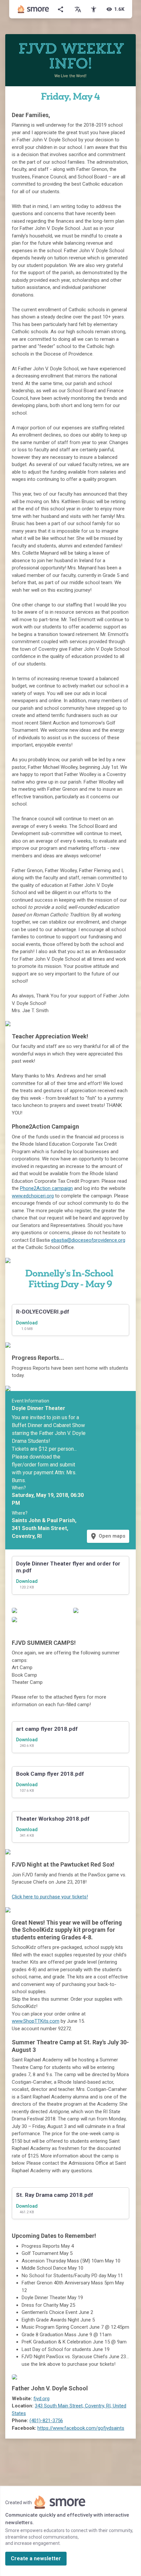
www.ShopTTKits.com (36, 2021)
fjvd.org (41, 2399)
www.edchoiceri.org (33, 1196)
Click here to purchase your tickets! (50, 1897)
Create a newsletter (36, 2558)
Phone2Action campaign (46, 1188)
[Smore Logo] (33, 9)
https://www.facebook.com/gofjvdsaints (81, 2428)
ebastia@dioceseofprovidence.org (88, 1240)
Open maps (107, 1536)
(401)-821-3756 (46, 2421)
